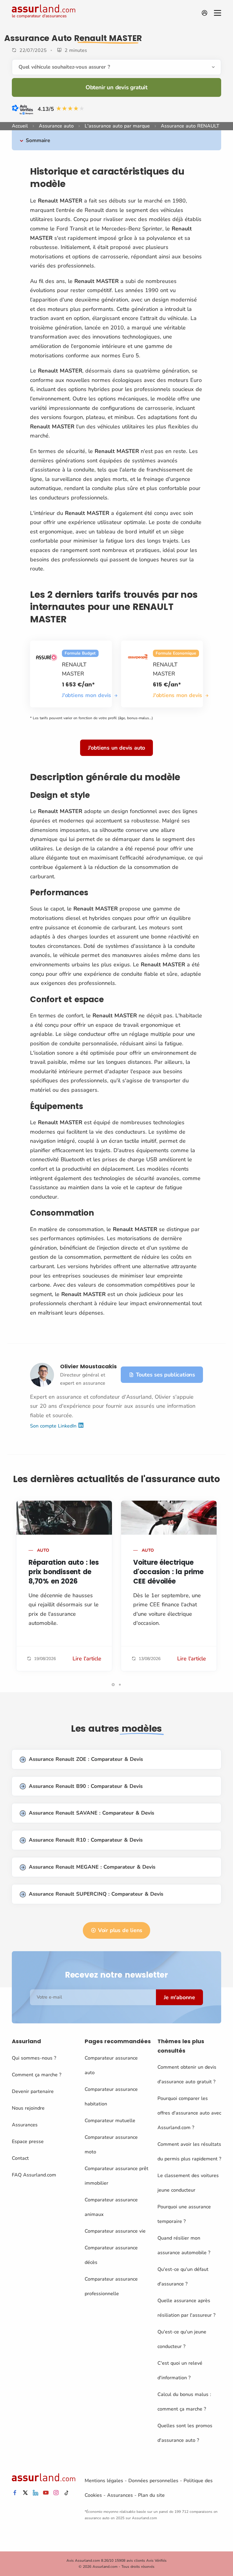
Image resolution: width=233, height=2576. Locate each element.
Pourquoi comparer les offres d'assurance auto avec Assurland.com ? (189, 2113)
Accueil (20, 126)
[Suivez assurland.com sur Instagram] (56, 2493)
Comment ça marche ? (37, 2075)
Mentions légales (104, 2481)
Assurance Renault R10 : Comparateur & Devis (86, 1840)
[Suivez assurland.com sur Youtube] (46, 2493)
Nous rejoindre (28, 2108)
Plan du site (151, 2495)
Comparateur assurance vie (115, 2231)
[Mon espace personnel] (204, 13)
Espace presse (28, 2142)
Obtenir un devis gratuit (116, 87)
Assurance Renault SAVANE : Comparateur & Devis (91, 1813)
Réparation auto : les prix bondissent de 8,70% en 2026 (64, 1572)
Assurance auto (56, 126)
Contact (20, 2158)
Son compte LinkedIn (54, 1426)
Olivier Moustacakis (88, 1366)
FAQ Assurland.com (34, 2175)
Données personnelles (153, 2481)
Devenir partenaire (33, 2091)
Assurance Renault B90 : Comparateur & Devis (86, 1786)
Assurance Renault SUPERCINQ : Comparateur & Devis (96, 1894)
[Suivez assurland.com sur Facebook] (15, 2493)
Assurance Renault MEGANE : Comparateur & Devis (92, 1867)
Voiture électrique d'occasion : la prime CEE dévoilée (168, 1572)
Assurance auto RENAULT (190, 126)
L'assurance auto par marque (117, 126)
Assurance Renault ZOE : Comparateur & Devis (86, 1759)
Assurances (25, 2125)
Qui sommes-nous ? (34, 2058)
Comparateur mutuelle (110, 2121)
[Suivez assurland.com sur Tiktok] (66, 2493)
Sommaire (38, 140)
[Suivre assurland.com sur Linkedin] (35, 2493)
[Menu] (218, 13)
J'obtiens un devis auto (116, 748)
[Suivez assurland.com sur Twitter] (25, 2493)
